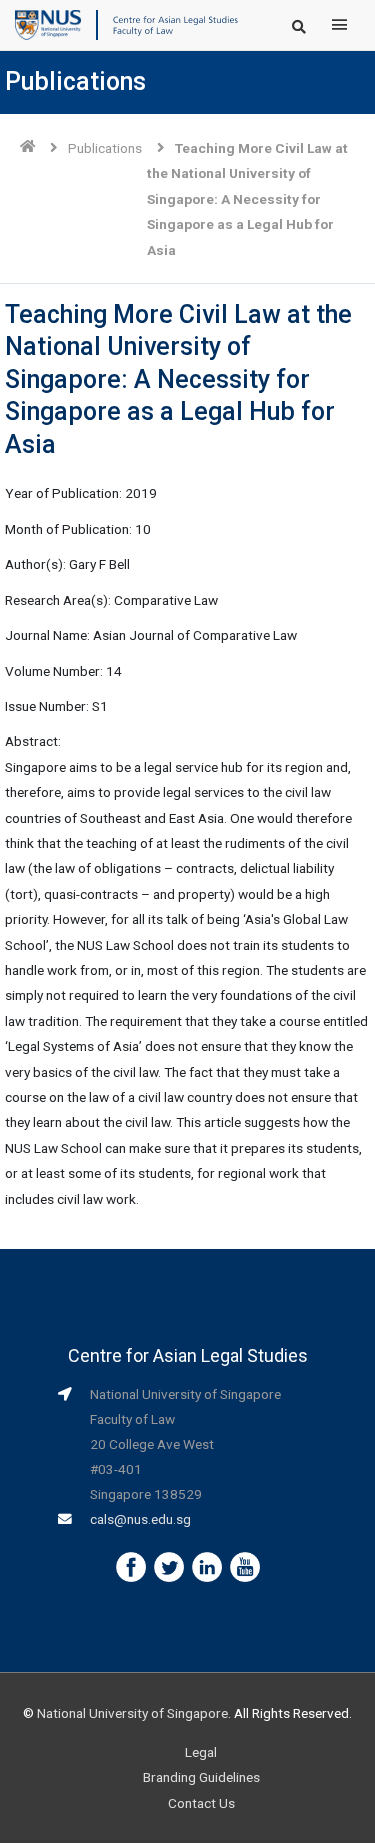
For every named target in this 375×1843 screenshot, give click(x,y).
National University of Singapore (132, 1713)
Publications (105, 148)
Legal (201, 1752)
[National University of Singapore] (48, 24)
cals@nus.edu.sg (140, 1519)
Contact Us (201, 1803)
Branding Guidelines (201, 1777)
